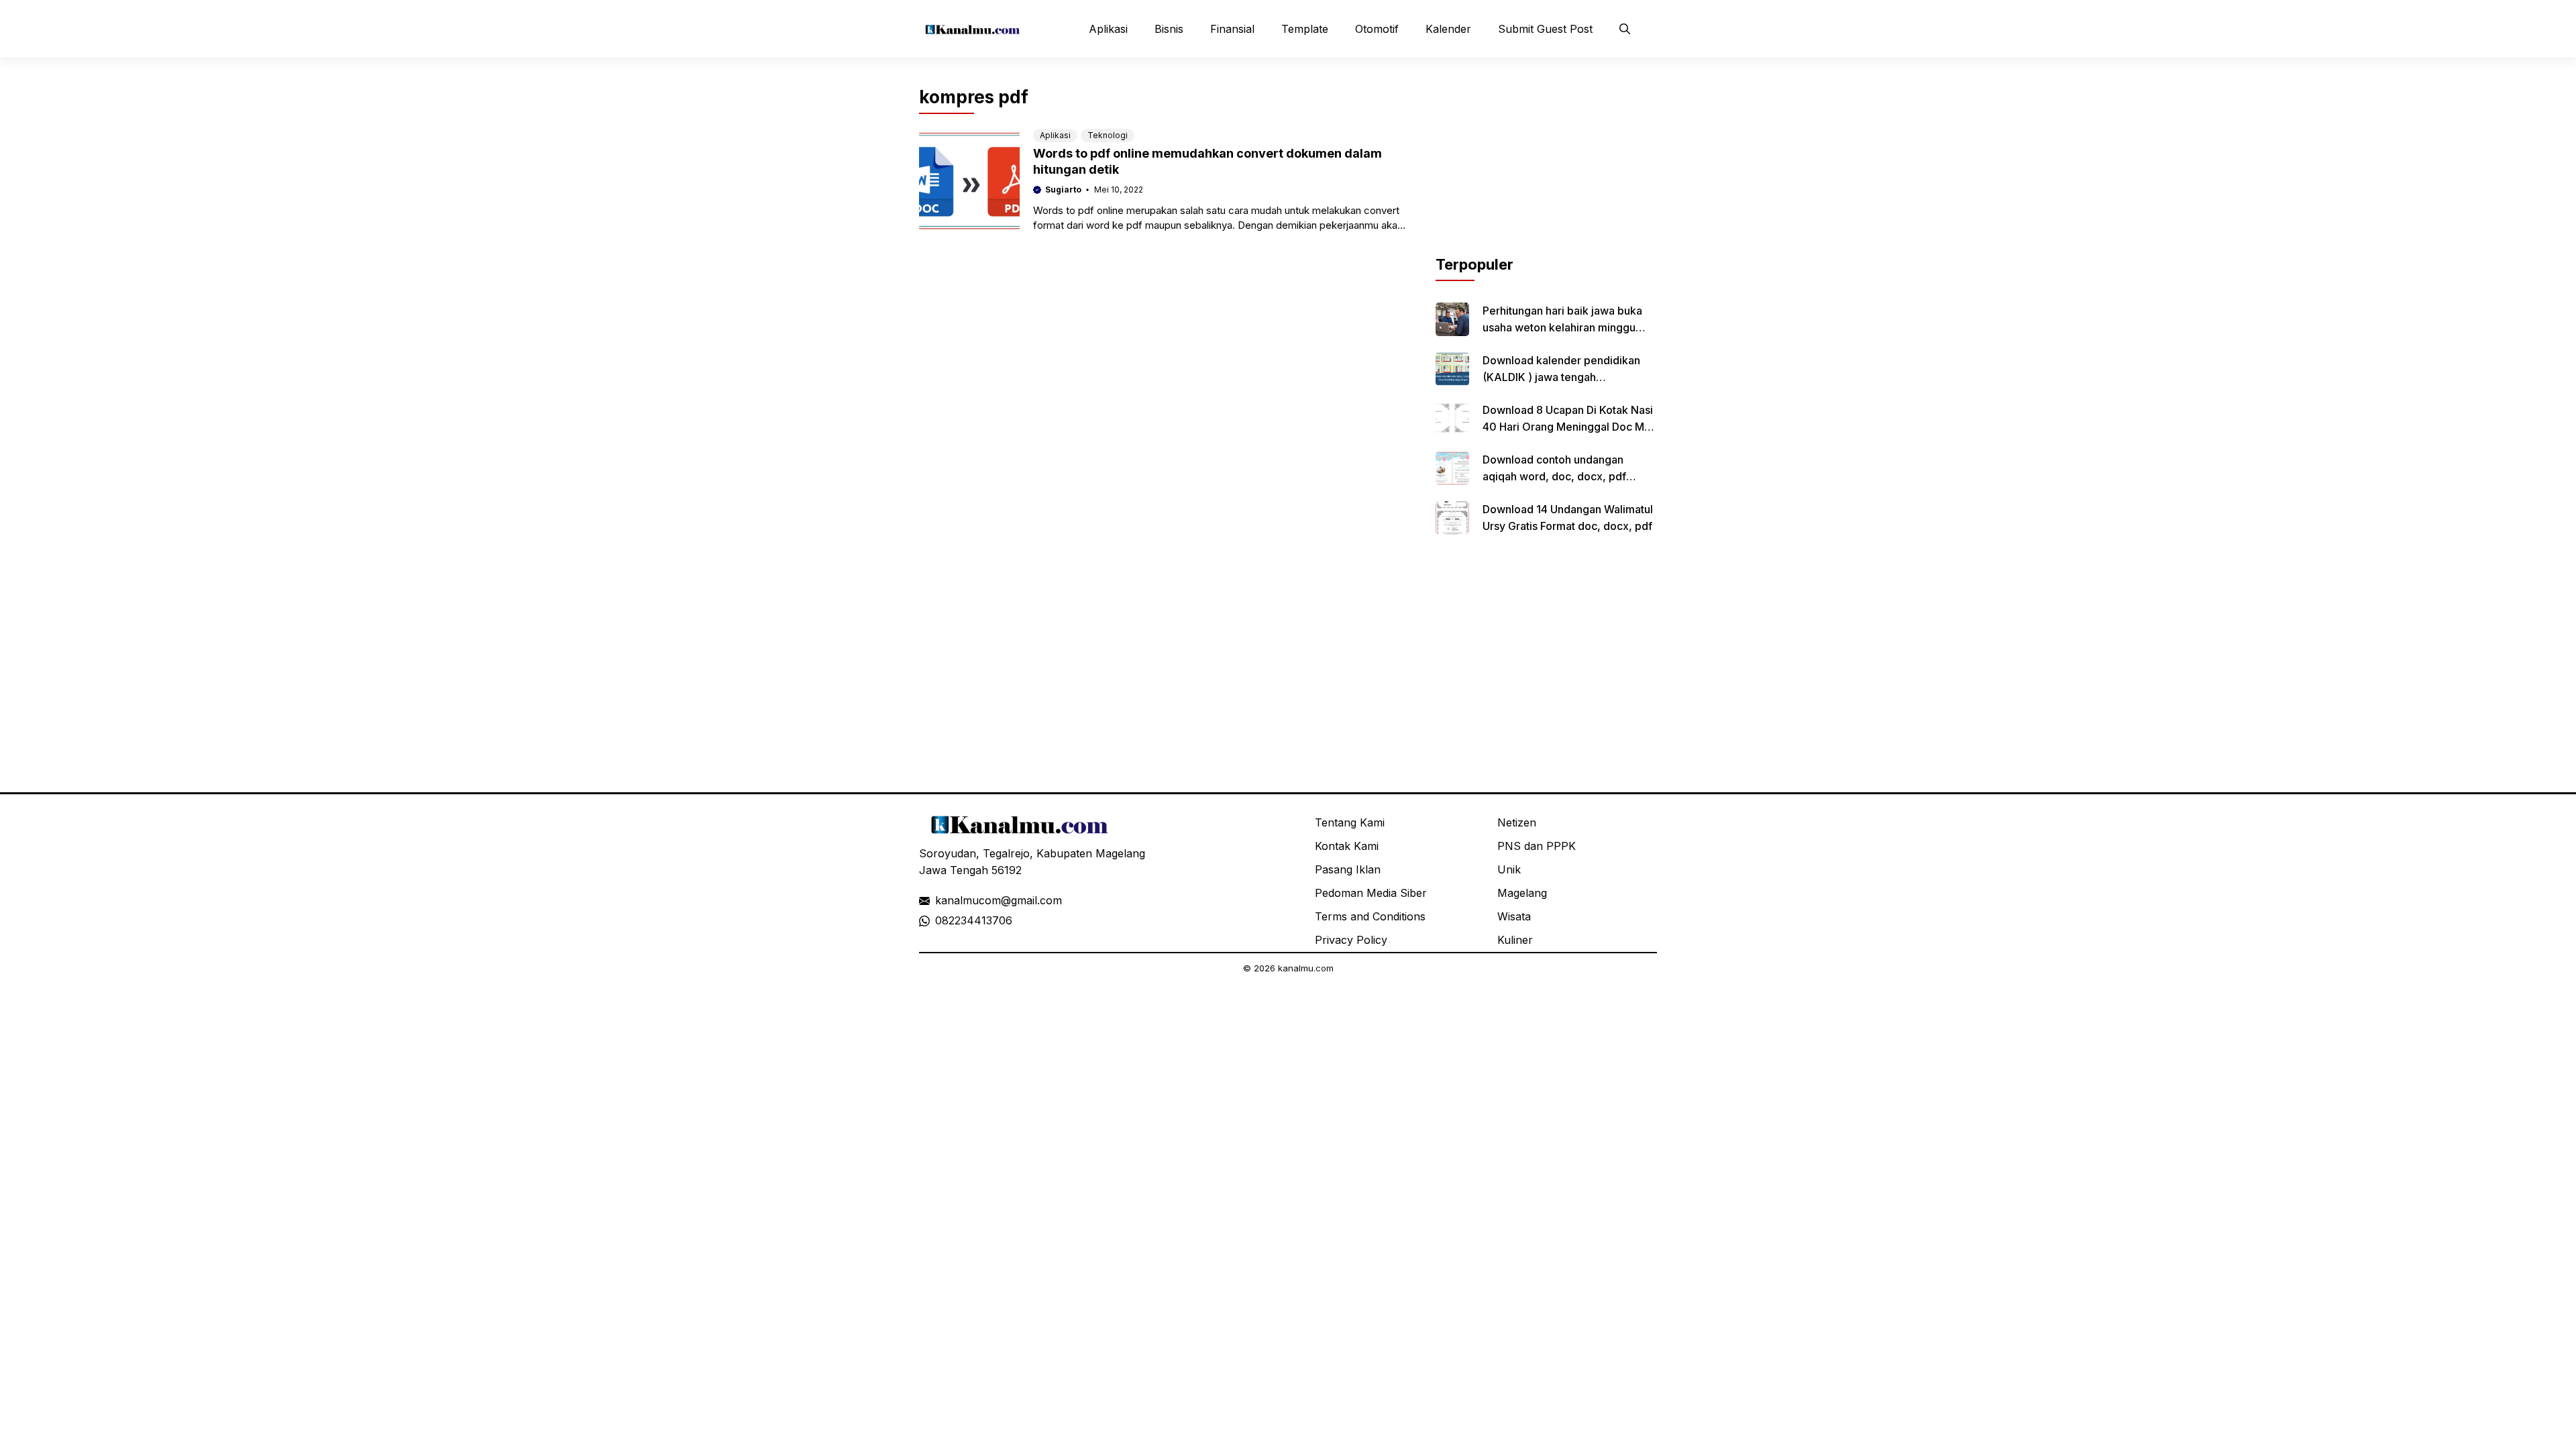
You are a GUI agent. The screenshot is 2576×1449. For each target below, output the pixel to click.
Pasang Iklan (1348, 869)
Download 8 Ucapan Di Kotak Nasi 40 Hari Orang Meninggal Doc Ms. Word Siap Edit (1568, 427)
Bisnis (1169, 29)
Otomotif (1377, 29)
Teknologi (1108, 135)
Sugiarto (1063, 190)
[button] (1625, 29)
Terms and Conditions (1370, 916)
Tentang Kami (1350, 822)
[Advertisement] (1546, 170)
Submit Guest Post (1545, 29)
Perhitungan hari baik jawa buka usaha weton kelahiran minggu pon (1562, 327)
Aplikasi (1108, 29)
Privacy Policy (1351, 940)
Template (1305, 29)
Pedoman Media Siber (1371, 893)
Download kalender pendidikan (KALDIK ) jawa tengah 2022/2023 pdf (1561, 377)
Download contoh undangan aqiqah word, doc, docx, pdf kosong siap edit (1554, 476)
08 (942, 920)
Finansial (1232, 29)
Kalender (1448, 29)
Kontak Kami (1347, 846)
